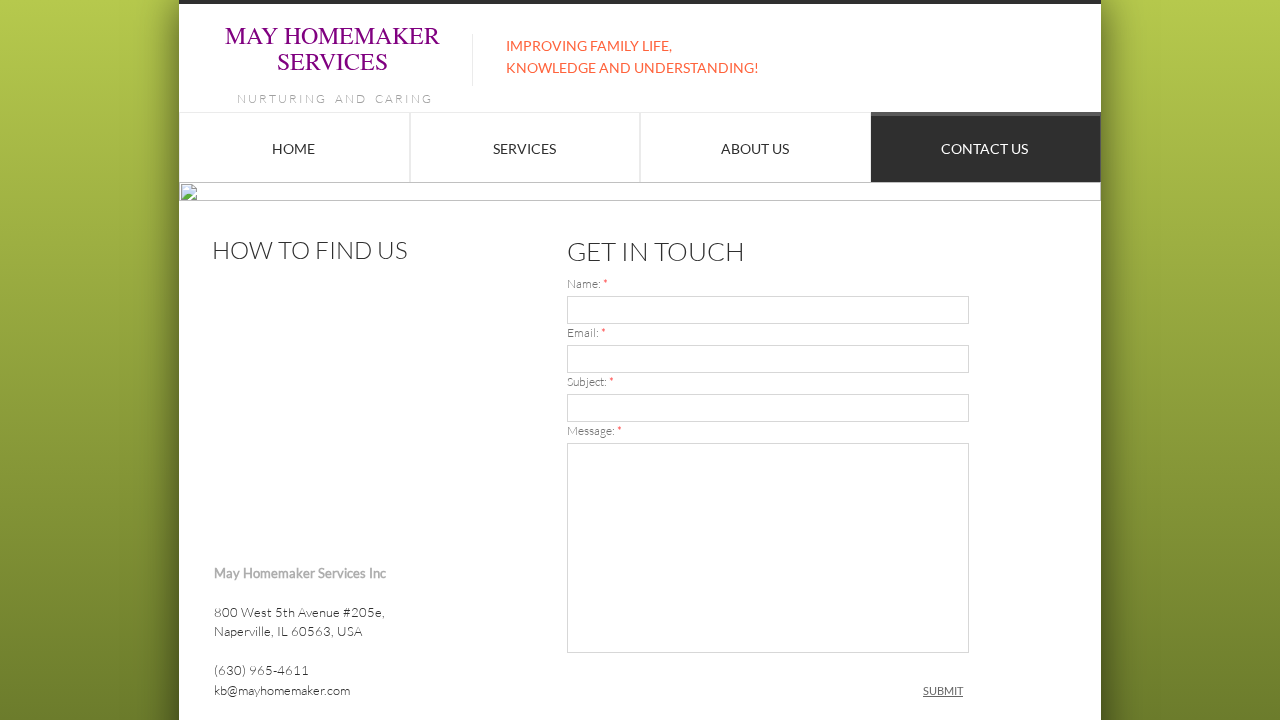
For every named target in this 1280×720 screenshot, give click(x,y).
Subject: (590, 381)
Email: (586, 332)
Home (293, 148)
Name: (587, 283)
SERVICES (524, 148)
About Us (755, 148)
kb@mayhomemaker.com (282, 690)
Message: (594, 430)
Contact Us (984, 148)
